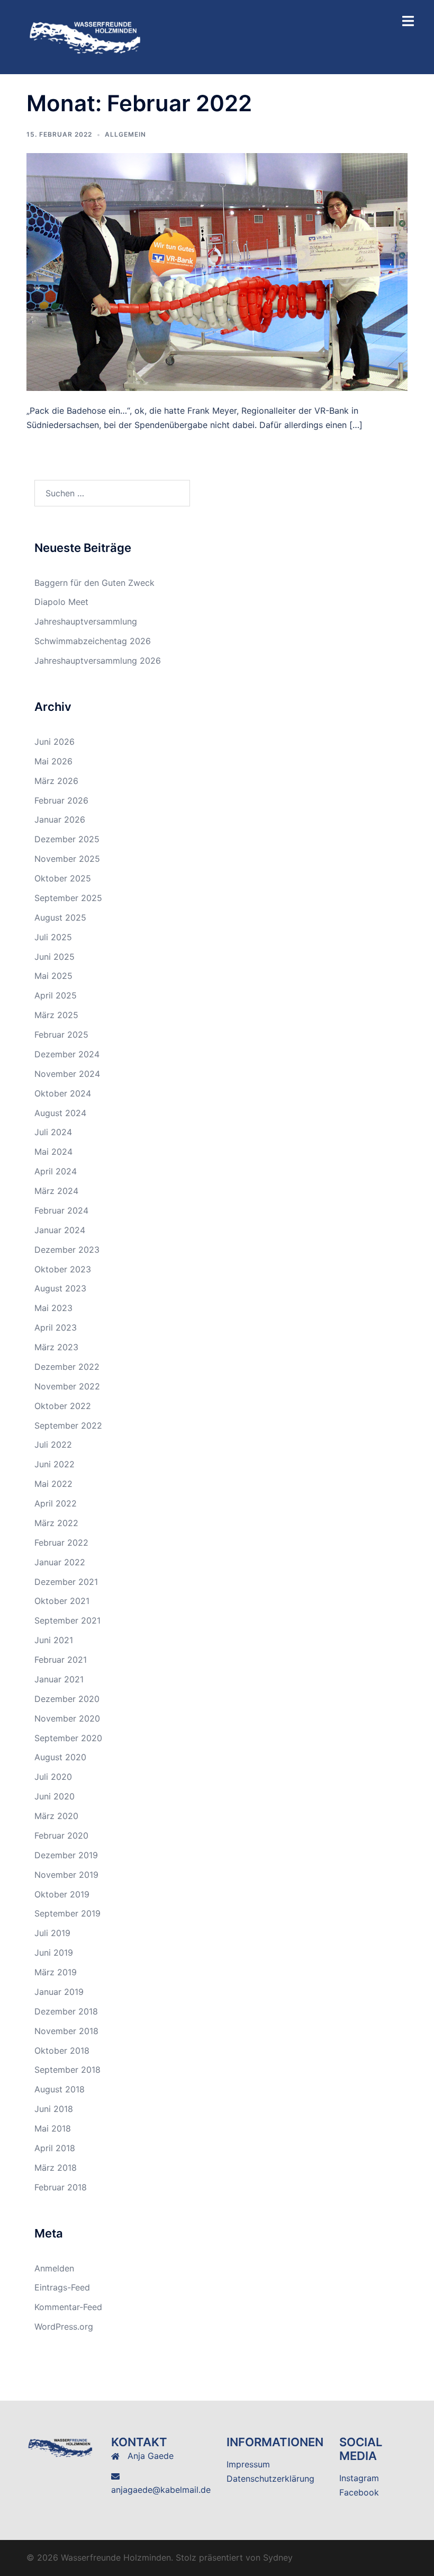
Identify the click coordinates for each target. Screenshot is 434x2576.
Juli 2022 (53, 1445)
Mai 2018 (53, 2128)
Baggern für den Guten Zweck (94, 583)
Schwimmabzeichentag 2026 (93, 641)
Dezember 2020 (67, 1699)
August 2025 (60, 917)
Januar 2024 (60, 1230)
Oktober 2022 (63, 1406)
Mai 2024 (53, 1152)
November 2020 (67, 1718)
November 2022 (67, 1386)
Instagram (359, 2478)
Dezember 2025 (67, 839)
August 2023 (60, 1288)
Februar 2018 (61, 2187)
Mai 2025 (53, 976)
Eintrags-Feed (62, 2287)
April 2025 (56, 995)
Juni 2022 (55, 1464)
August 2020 (60, 1757)
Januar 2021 (59, 1679)
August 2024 (60, 1113)
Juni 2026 (55, 742)
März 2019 (56, 1972)
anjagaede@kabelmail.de (161, 2490)
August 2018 (60, 2089)
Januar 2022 (60, 1562)
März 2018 (56, 2168)
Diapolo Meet (61, 602)
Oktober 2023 (63, 1269)
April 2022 (56, 1503)
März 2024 (56, 1191)
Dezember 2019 (66, 1855)
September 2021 (67, 1620)
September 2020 (68, 1738)
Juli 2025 (53, 937)
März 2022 (56, 1523)
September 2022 (68, 1425)
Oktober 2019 (62, 1894)
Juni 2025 (55, 957)
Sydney (278, 2557)
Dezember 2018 (66, 2011)
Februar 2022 (61, 1543)
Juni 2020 (55, 1796)
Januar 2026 (60, 819)
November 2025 (67, 859)
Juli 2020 (53, 1777)
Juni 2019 (54, 1953)
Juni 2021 (54, 1640)
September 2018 (67, 2070)
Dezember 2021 (66, 1582)
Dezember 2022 (67, 1367)
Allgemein (125, 134)
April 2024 (56, 1171)
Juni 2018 (54, 2109)
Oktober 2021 (62, 1601)
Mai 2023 (53, 1308)
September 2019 (67, 1913)
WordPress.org (64, 2327)
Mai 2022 (53, 1484)
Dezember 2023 (67, 1250)
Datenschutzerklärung (270, 2479)
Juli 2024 (53, 1132)
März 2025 (56, 1015)
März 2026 (56, 781)
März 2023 (56, 1347)
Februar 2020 (61, 1835)
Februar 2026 (61, 800)
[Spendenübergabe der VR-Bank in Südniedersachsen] (217, 271)
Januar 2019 (59, 1992)
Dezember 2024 (67, 1054)
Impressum (248, 2464)
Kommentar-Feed (68, 2307)
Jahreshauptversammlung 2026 (98, 661)
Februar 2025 (61, 1035)
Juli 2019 (52, 1933)
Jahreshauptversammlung (86, 621)
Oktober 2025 (63, 878)
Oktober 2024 (63, 1093)
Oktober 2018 (62, 2051)
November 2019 (66, 1875)
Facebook (359, 2492)
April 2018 (55, 2148)
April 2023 (56, 1327)
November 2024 (67, 1074)
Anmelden (54, 2268)
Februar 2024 (61, 1210)
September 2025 (68, 898)
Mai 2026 (53, 761)
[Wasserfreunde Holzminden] (86, 36)
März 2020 (56, 1816)
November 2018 (66, 2031)
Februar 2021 (61, 1660)
